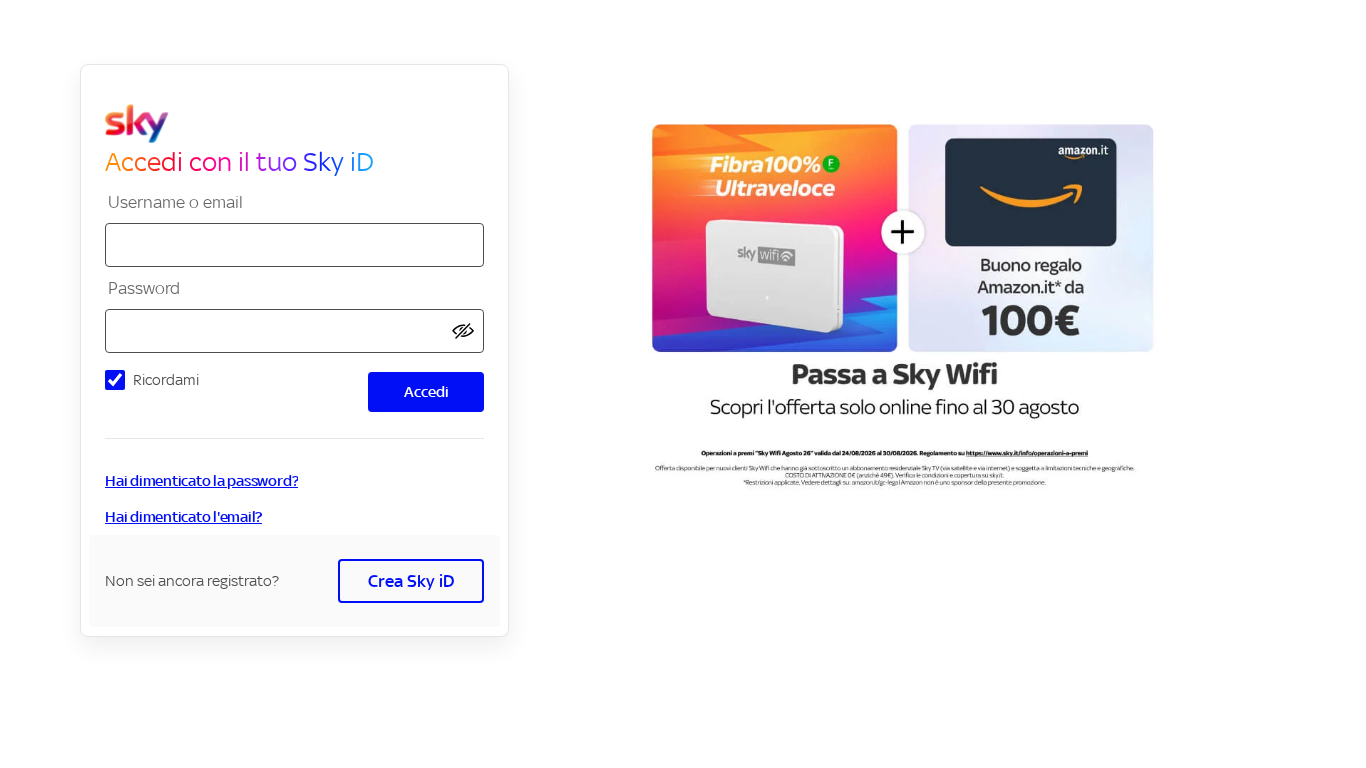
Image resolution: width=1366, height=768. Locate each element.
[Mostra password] (463, 331)
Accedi (426, 391)
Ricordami (166, 379)
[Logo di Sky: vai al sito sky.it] (302, 124)
